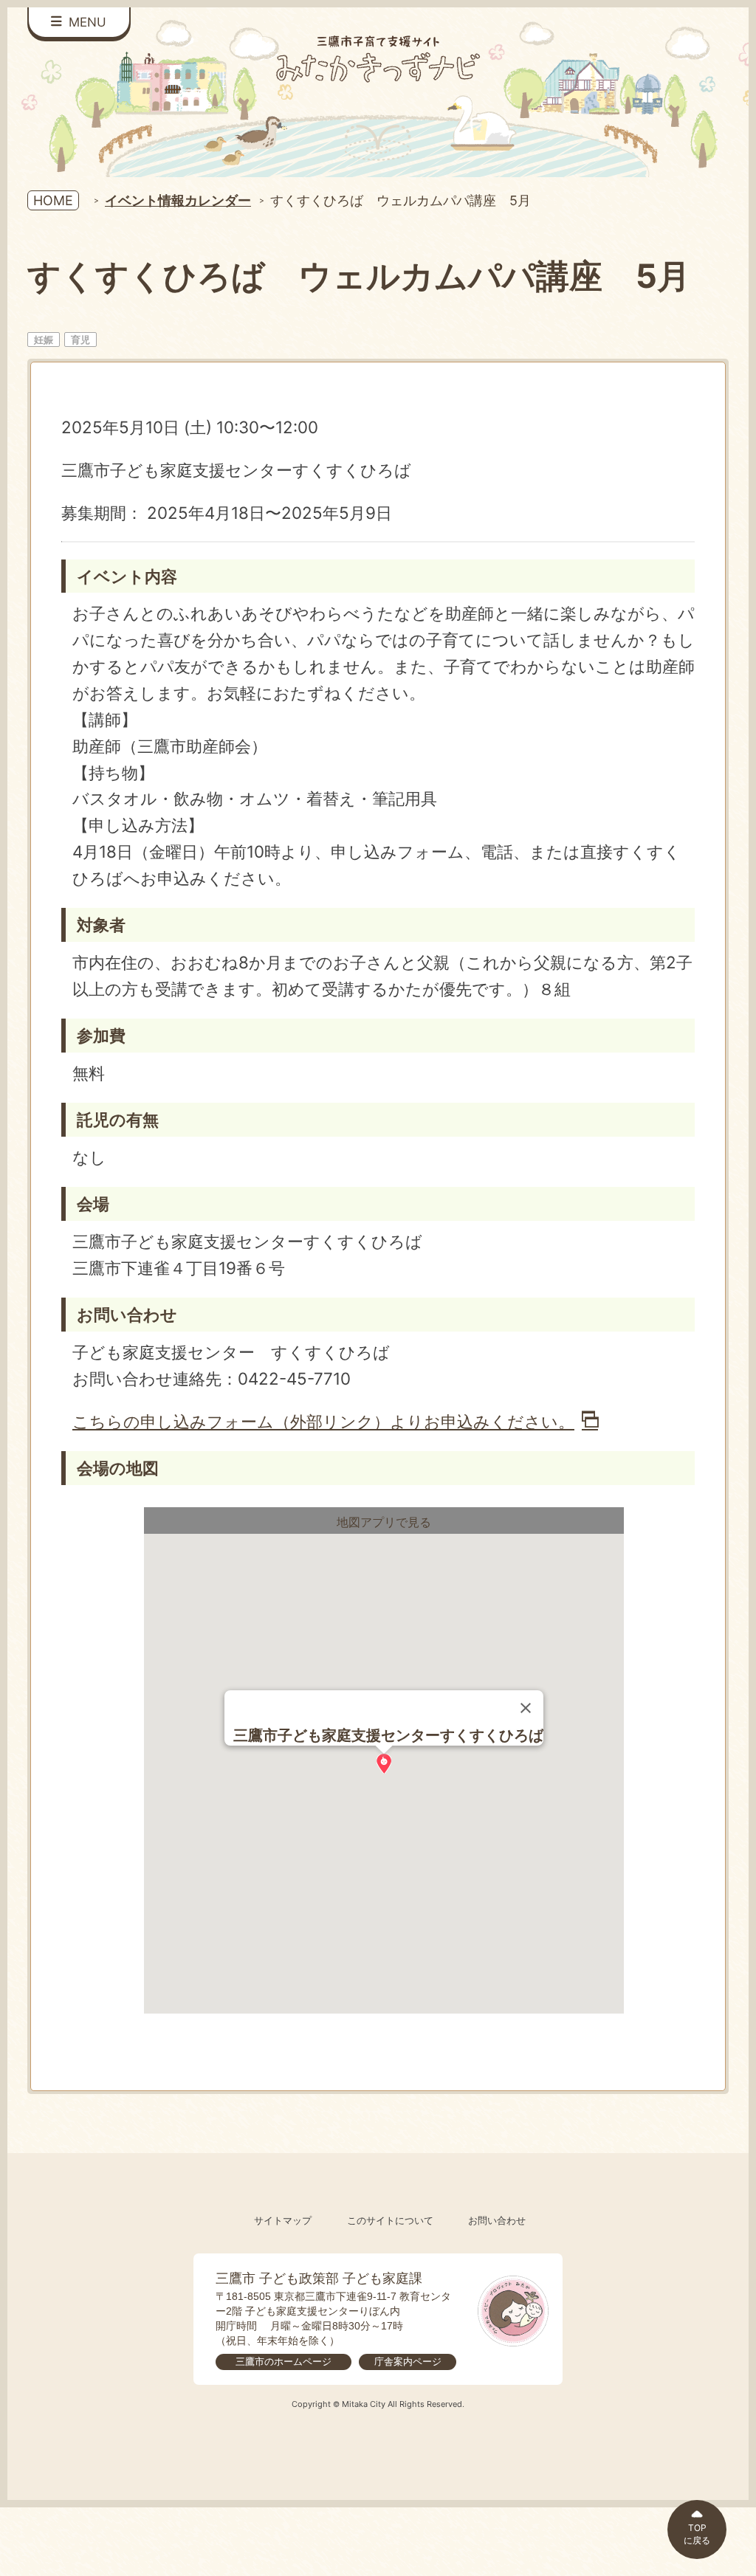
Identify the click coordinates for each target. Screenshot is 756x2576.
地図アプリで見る (384, 1522)
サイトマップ (283, 2221)
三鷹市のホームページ (283, 2362)
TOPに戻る (697, 2534)
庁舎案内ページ (408, 2362)
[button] (384, 1764)
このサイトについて (390, 2221)
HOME (53, 200)
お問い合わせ (497, 2221)
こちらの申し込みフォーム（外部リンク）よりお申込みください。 (323, 1421)
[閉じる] (526, 1708)
